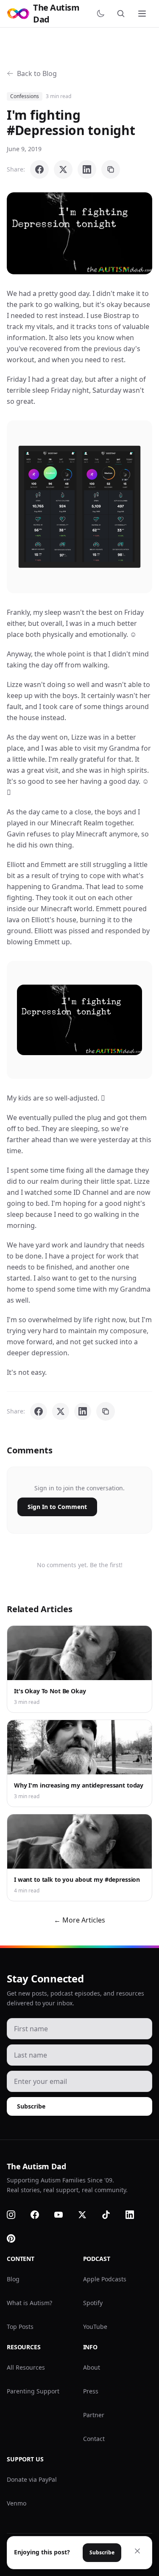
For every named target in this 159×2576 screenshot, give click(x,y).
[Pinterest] (16, 2238)
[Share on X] (63, 169)
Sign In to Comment (57, 1507)
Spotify (93, 2303)
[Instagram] (16, 2215)
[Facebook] (40, 2215)
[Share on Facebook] (39, 169)
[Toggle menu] (143, 14)
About (92, 2367)
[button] (79, 233)
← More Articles (79, 1920)
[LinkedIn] (135, 2215)
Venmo (17, 2503)
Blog (13, 2279)
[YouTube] (64, 2215)
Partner (94, 2415)
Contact (94, 2439)
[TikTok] (111, 2215)
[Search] (123, 14)
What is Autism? (29, 2303)
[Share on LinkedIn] (87, 169)
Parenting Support (33, 2391)
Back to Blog (37, 73)
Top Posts (20, 2327)
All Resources (26, 2367)
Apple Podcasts (105, 2279)
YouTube (95, 2327)
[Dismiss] (137, 2551)
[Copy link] (111, 169)
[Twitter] (87, 2215)
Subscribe (31, 2106)
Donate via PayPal (32, 2479)
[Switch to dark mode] (102, 14)
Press (91, 2391)
